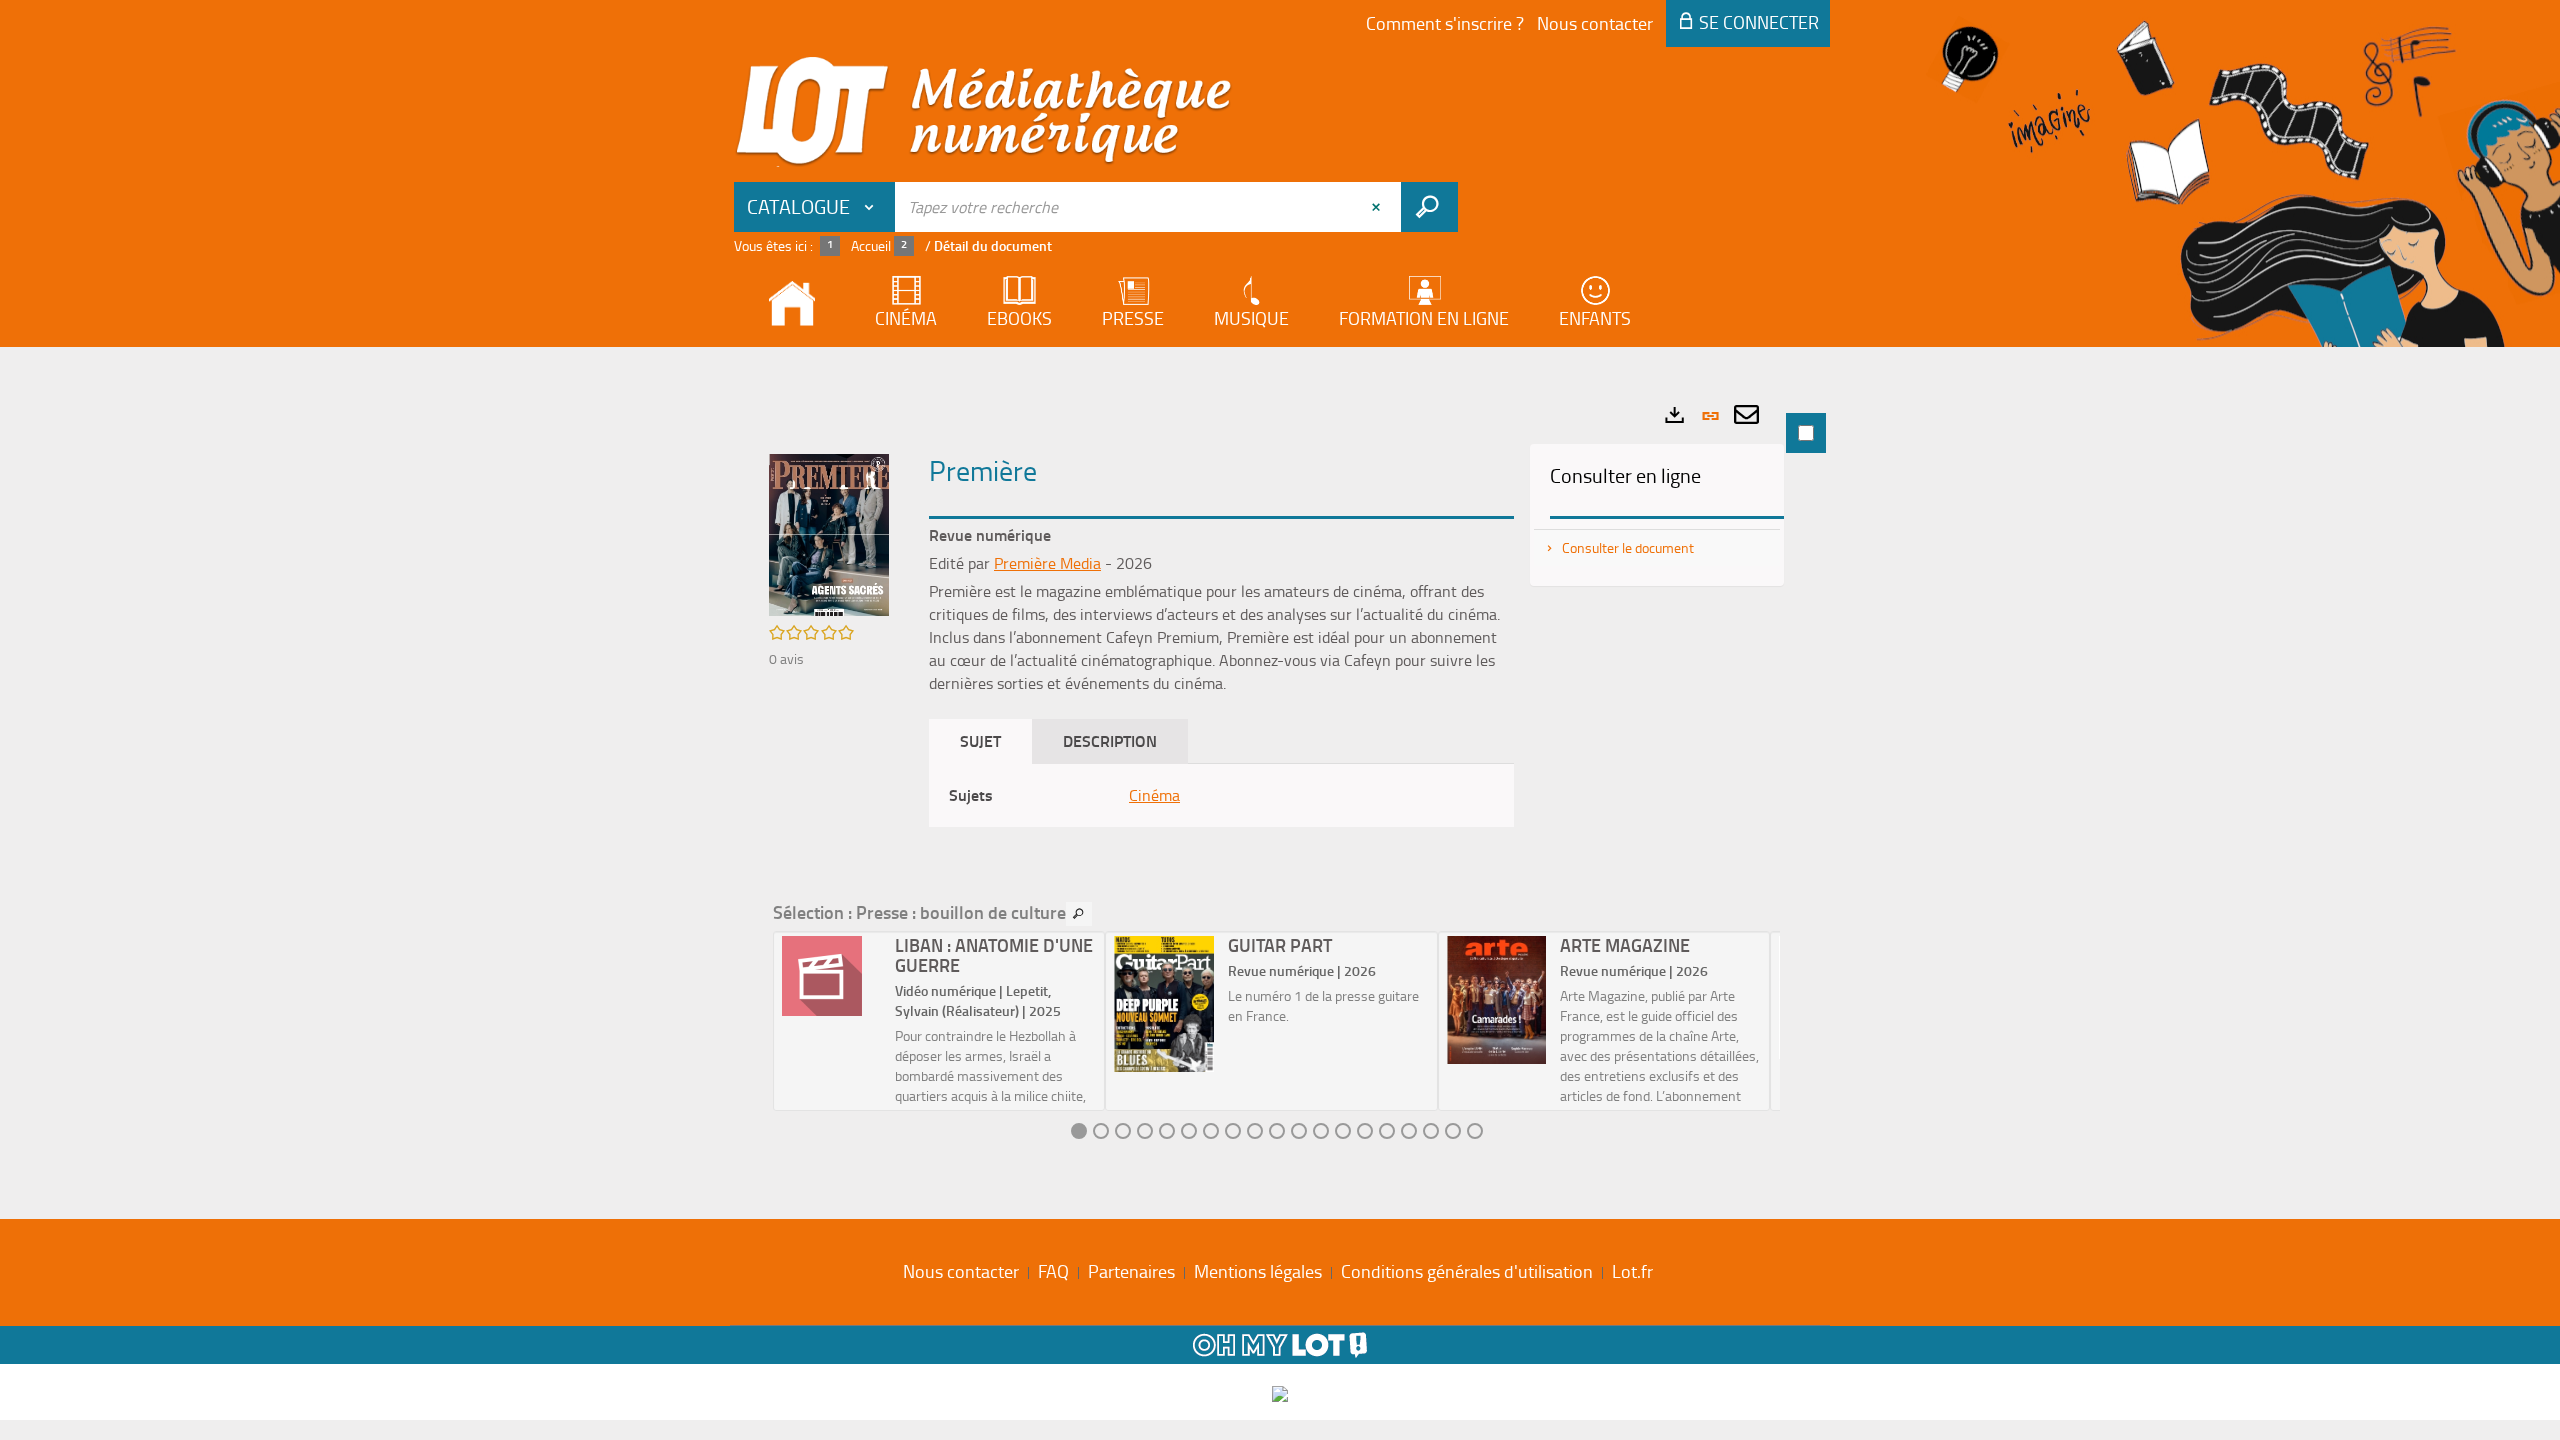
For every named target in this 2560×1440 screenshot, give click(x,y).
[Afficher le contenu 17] (1431, 1131)
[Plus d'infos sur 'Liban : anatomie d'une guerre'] (831, 976)
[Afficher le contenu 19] (1475, 1131)
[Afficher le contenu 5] (1167, 1131)
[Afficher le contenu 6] (1189, 1131)
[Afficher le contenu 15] (1387, 1131)
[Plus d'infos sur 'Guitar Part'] (1163, 1004)
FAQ (1053, 1271)
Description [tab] (1110, 740)
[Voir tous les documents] (1079, 914)
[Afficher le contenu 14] (1365, 1131)
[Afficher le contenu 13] (1343, 1131)
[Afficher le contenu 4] (1145, 1131)
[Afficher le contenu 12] (1321, 1131)
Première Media (1047, 563)
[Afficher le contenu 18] (1453, 1131)
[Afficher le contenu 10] (1277, 1131)
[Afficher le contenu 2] (1101, 1131)
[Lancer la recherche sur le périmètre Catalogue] (1429, 207)
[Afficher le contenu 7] (1211, 1131)
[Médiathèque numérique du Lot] (984, 112)
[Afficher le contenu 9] (1255, 1131)
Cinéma (1154, 795)
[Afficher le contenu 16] (1409, 1131)
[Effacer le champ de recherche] (1378, 207)
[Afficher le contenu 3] (1123, 1131)
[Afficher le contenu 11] (1299, 1131)
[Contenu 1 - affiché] (1079, 1131)
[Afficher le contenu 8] (1233, 1131)
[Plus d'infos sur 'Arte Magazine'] (1496, 1000)
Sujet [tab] (980, 740)
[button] (829, 533)
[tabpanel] (1280, 778)
